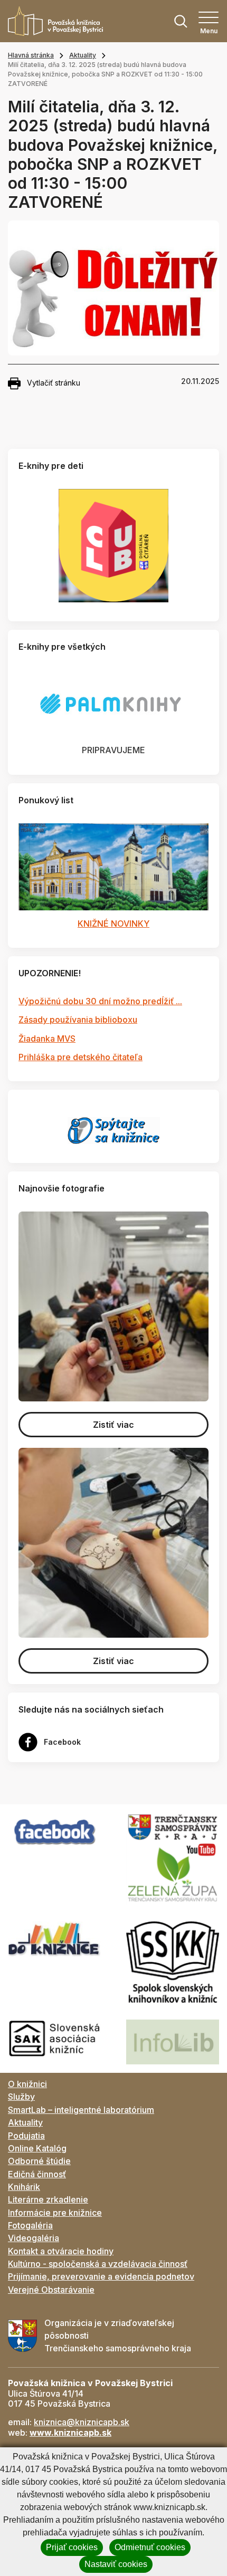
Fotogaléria (30, 2225)
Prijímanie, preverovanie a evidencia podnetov (101, 2276)
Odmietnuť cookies (150, 2547)
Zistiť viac (113, 1425)
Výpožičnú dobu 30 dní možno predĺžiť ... (100, 1001)
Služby (21, 2097)
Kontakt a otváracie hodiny (61, 2251)
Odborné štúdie (39, 2161)
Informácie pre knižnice (55, 2213)
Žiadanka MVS (47, 1039)
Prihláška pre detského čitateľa (81, 1057)
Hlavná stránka (31, 55)
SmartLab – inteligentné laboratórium (81, 2110)
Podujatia (26, 2136)
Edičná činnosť (37, 2174)
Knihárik (24, 2187)
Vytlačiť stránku (54, 383)
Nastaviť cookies (116, 2564)
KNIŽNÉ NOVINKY (113, 924)
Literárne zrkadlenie (48, 2199)
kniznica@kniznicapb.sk (82, 2422)
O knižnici (27, 2084)
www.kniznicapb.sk (70, 2433)
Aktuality (83, 55)
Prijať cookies (72, 2547)
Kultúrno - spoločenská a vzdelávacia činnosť (98, 2264)
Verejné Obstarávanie (51, 2290)
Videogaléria (34, 2238)
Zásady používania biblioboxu (78, 1020)
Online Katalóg (37, 2148)
